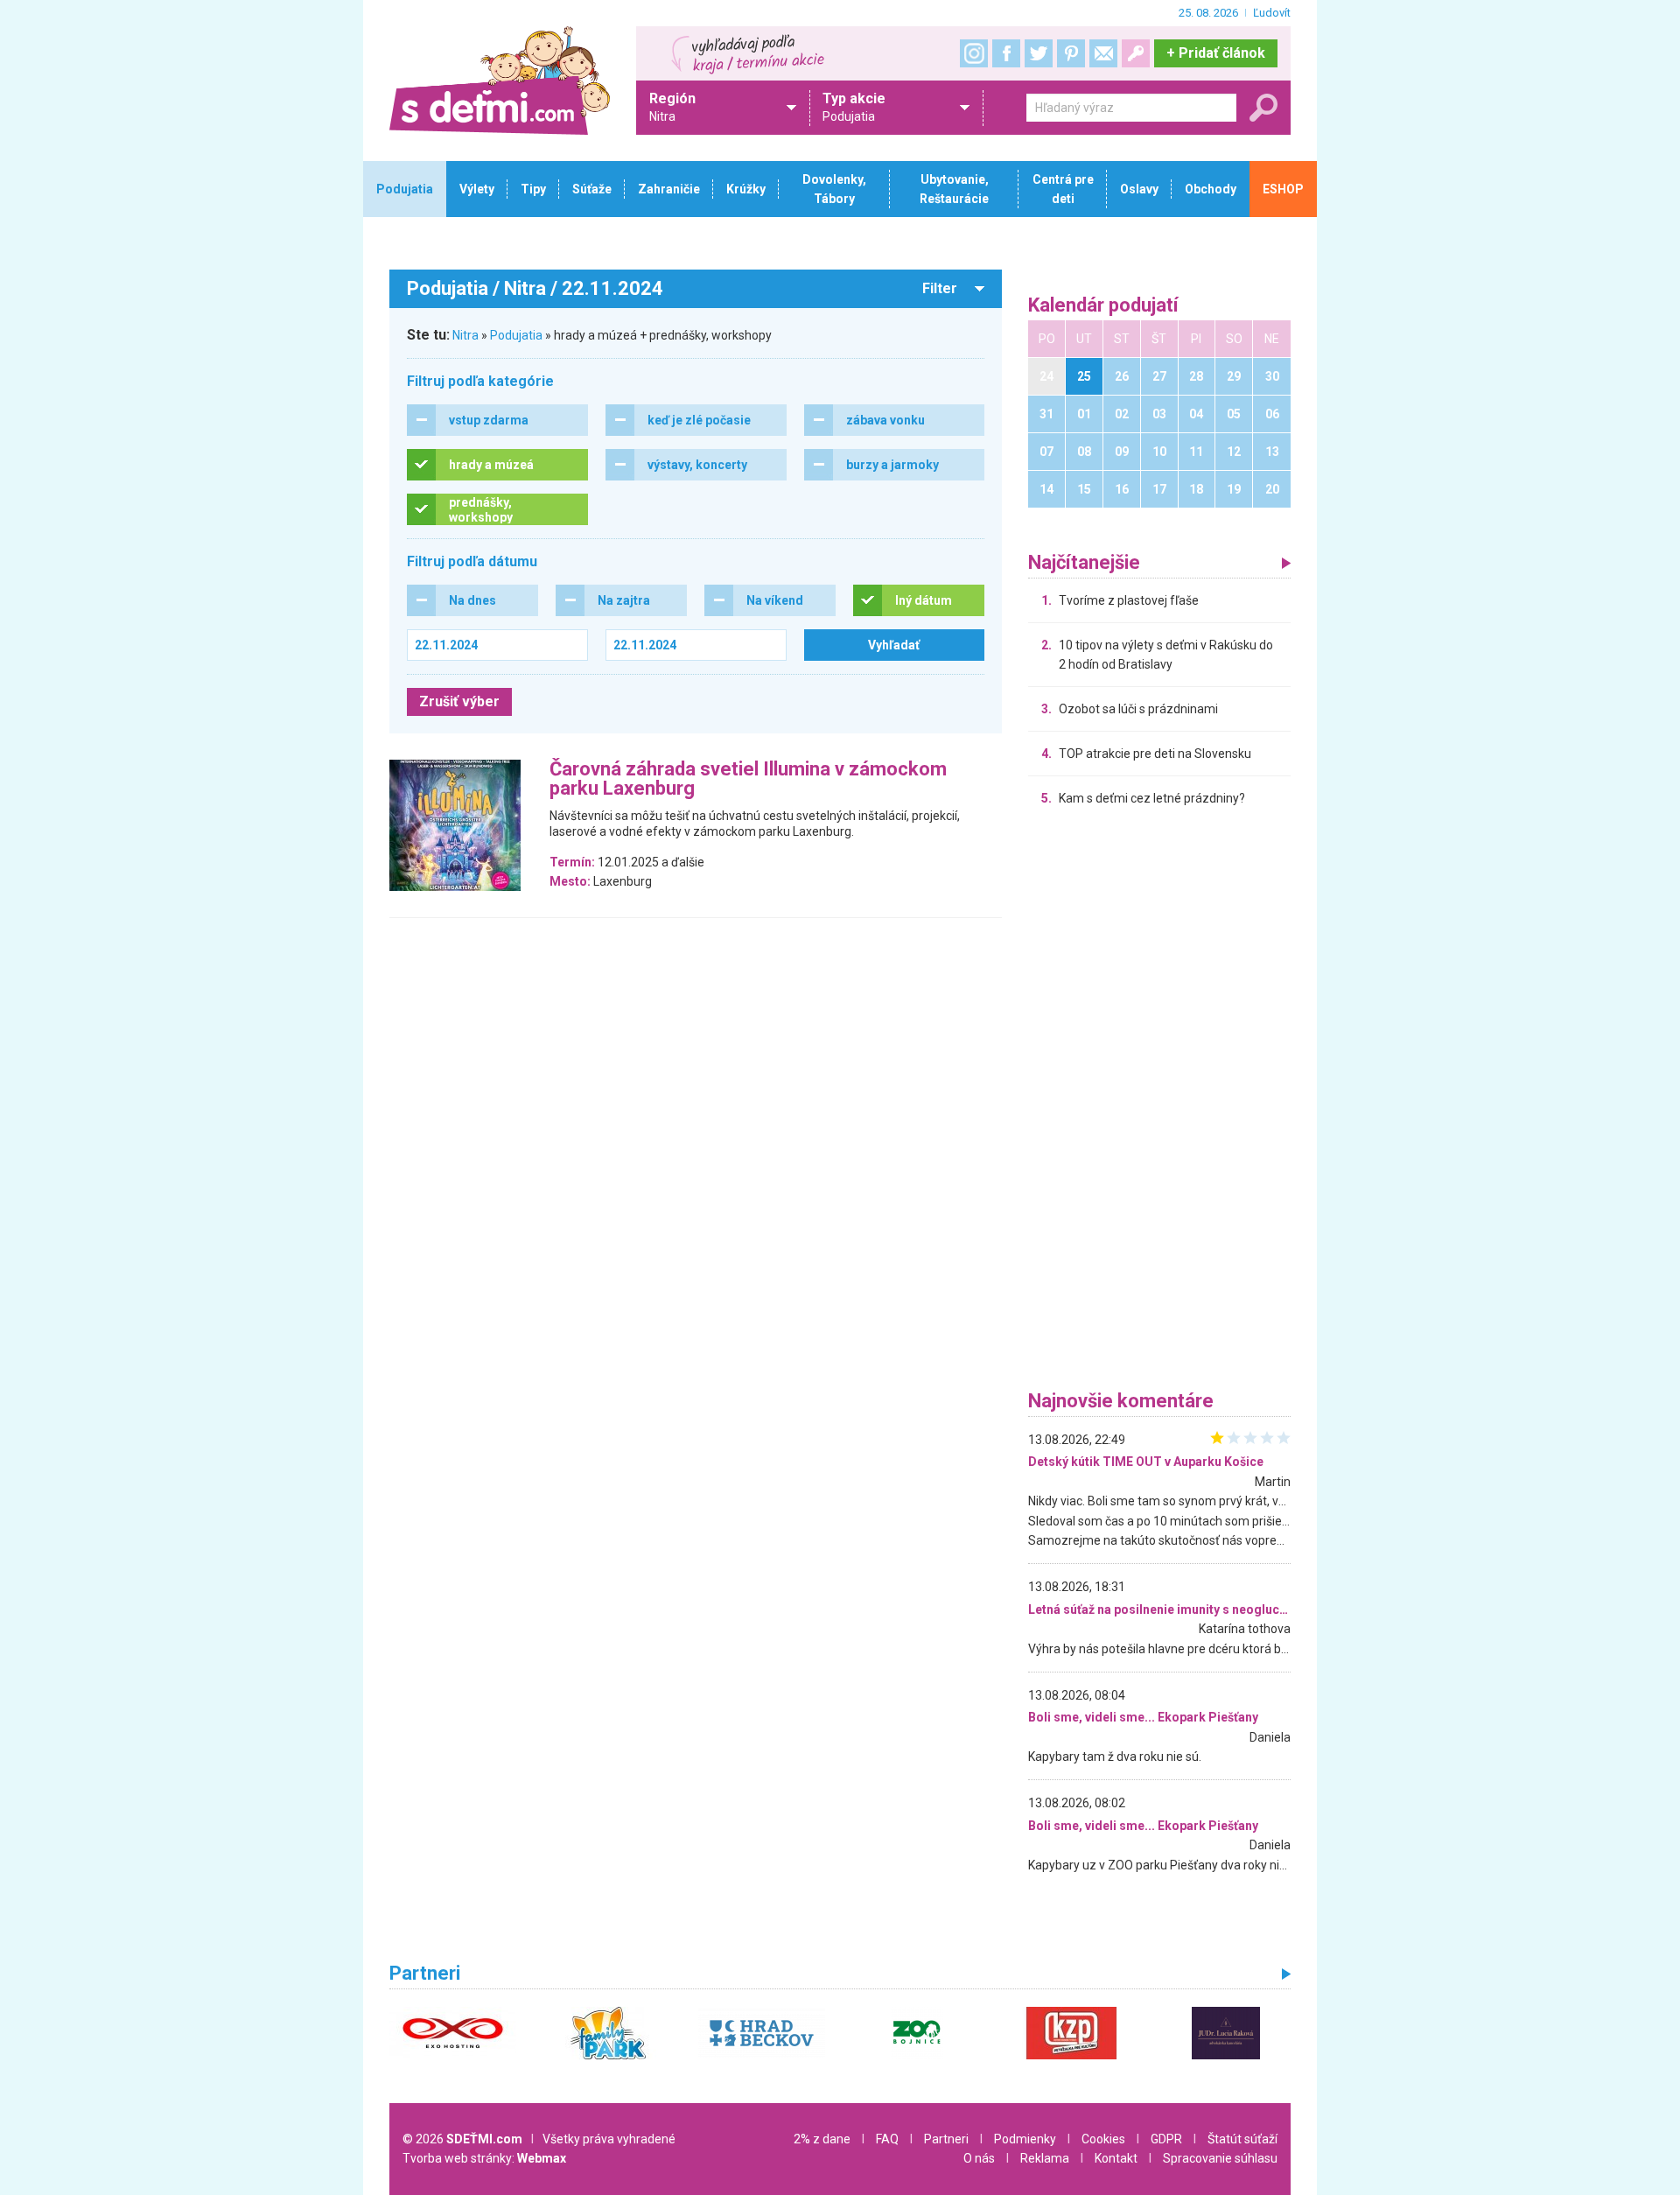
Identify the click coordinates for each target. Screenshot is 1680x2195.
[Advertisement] (1159, 1103)
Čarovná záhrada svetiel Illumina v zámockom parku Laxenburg (748, 779)
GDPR (1166, 2139)
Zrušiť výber (459, 701)
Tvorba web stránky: (484, 2158)
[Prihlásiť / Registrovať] (1136, 53)
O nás (979, 2158)
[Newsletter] (1103, 53)
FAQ (887, 2139)
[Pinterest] (1071, 53)
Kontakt (1116, 2158)
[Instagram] (974, 53)
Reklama (1045, 2158)
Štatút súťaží (1242, 2139)
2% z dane (822, 2139)
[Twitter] (1039, 53)
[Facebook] (1006, 53)
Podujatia (516, 335)
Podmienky (1025, 2139)
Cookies (1103, 2139)
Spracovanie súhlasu (1220, 2158)
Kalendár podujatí (1103, 306)
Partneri (946, 2139)
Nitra (465, 335)
